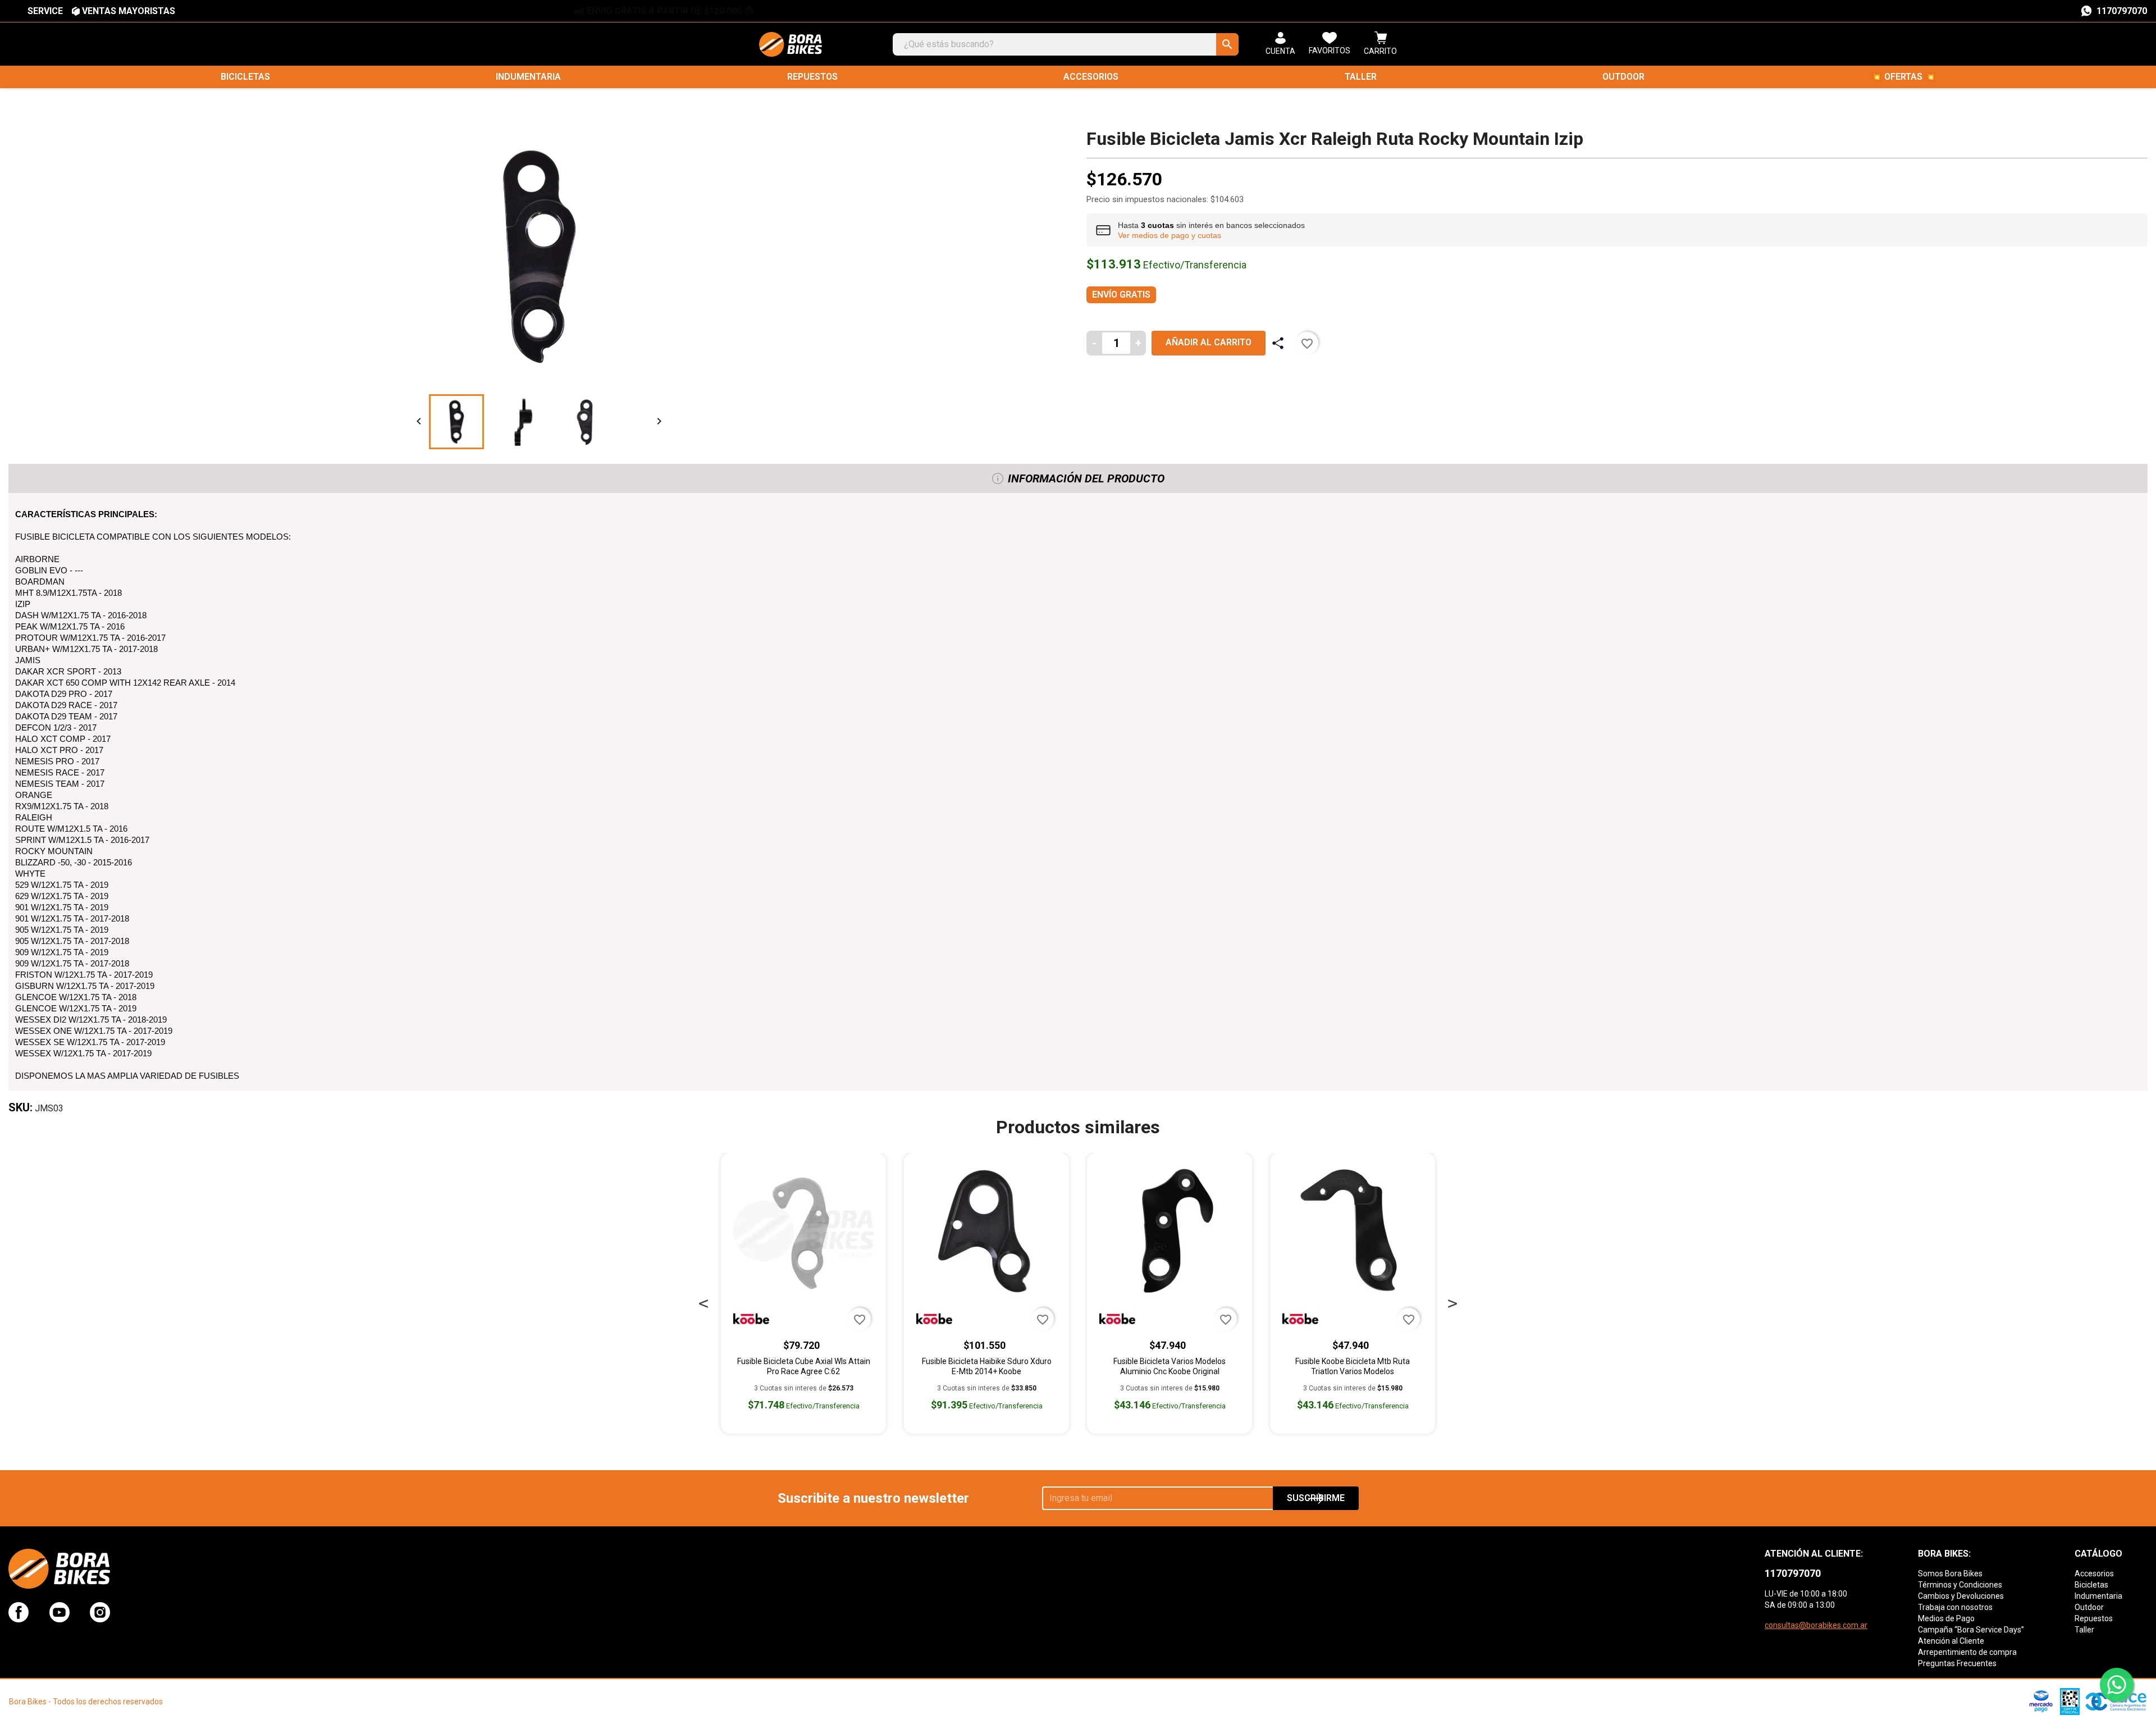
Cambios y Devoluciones (1961, 1596)
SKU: (20, 1107)
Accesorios (1091, 77)
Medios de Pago (1946, 1618)
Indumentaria (528, 77)
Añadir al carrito (1209, 342)
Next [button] (1452, 1301)
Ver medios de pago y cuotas (1170, 236)
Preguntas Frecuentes (1957, 1663)
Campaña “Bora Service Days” (1971, 1630)
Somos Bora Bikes (1950, 1574)
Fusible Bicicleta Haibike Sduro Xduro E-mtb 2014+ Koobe (987, 1366)
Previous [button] (704, 1301)
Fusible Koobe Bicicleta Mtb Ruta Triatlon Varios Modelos (1353, 1366)
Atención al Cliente (1951, 1641)
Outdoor (1623, 77)
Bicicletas (245, 77)
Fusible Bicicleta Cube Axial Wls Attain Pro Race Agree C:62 (804, 1366)
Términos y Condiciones (1960, 1585)
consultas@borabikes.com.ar (1816, 1625)
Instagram (100, 1612)
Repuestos (812, 77)
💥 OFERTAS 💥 (1903, 77)
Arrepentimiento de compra (1967, 1652)
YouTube (60, 1612)
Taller (1361, 77)
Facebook (19, 1612)
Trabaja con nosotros (1955, 1607)
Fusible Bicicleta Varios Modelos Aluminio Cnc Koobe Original (1170, 1366)
